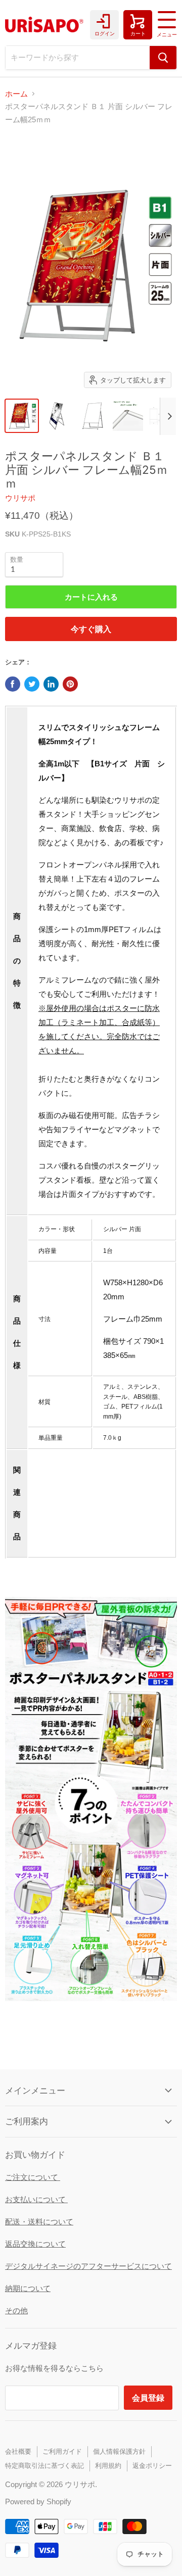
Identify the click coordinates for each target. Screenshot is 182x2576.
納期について (28, 2288)
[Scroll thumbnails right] (168, 416)
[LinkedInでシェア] (51, 684)
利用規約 (108, 2466)
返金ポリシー (152, 2466)
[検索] (163, 58)
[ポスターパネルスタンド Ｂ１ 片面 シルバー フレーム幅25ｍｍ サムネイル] (57, 416)
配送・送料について (39, 2222)
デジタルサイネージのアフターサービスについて (88, 2266)
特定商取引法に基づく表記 (44, 2466)
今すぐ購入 (91, 629)
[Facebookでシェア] (13, 684)
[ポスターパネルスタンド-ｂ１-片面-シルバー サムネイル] (22, 416)
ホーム (16, 94)
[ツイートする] (32, 684)
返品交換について (35, 2244)
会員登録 (148, 2397)
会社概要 (18, 2451)
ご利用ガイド (62, 2451)
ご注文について (33, 2177)
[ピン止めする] (70, 684)
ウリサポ (20, 498)
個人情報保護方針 (119, 2451)
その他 (16, 2311)
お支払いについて (36, 2199)
